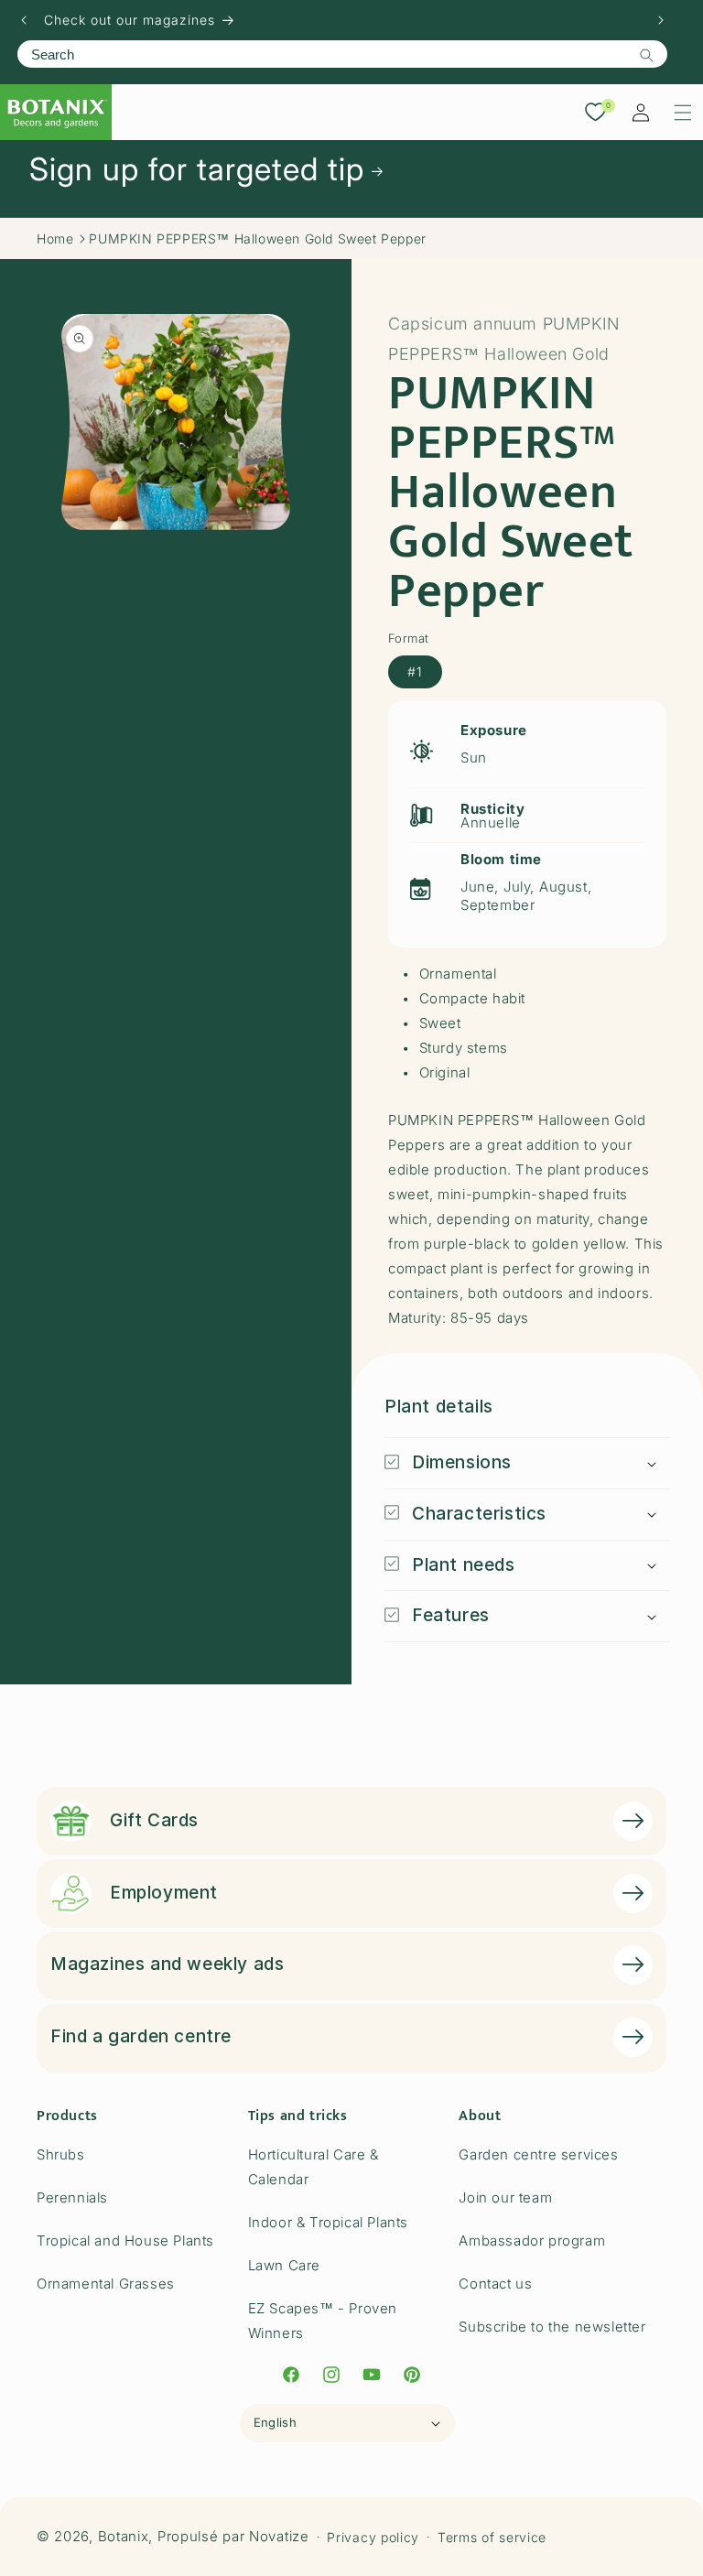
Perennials (72, 2197)
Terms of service (492, 2537)
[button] (683, 113)
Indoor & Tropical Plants (328, 2222)
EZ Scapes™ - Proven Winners (323, 2321)
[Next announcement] (661, 20)
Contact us (495, 2284)
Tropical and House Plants (125, 2240)
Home (55, 238)
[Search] (646, 55)
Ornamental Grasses (106, 2284)
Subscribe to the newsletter (552, 2327)
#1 (415, 671)
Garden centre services (538, 2154)
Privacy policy (373, 2537)
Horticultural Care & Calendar (314, 2167)
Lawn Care (284, 2265)
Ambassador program (532, 2240)
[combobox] (342, 54)
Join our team (505, 2197)
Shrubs (61, 2154)
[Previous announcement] (24, 20)
